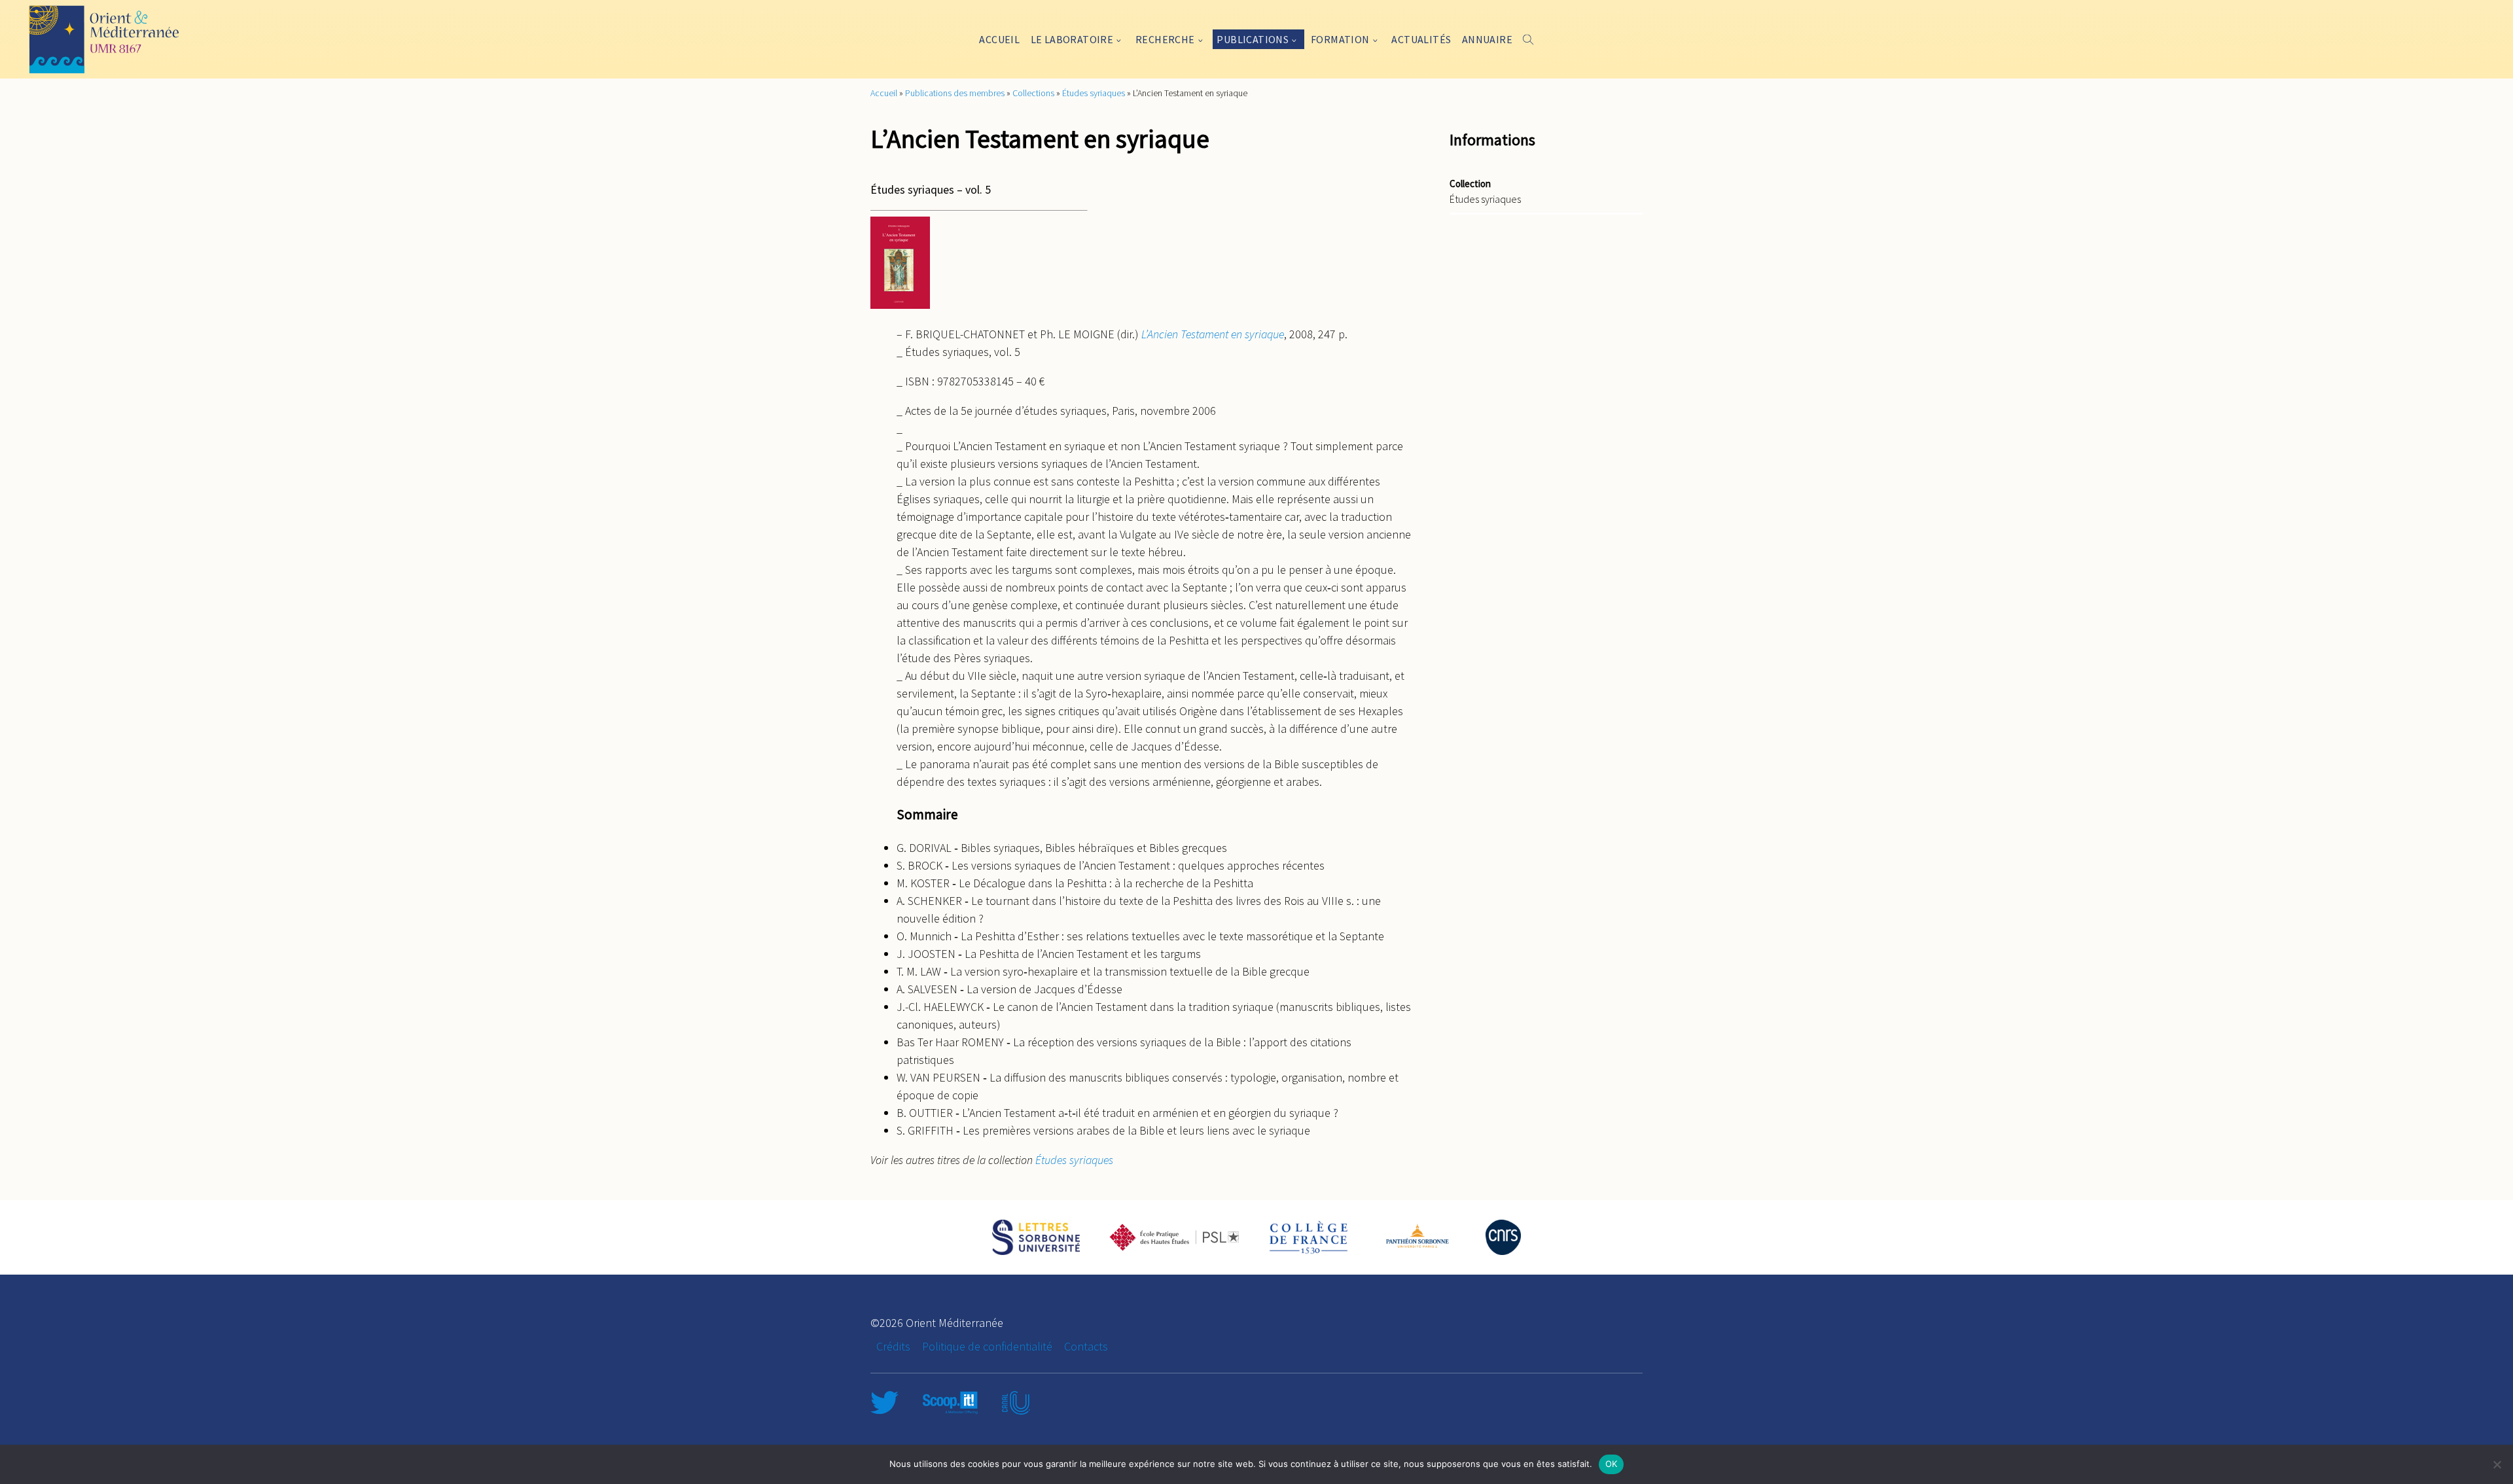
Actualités (1421, 39)
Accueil (999, 39)
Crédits (893, 1346)
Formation (1340, 39)
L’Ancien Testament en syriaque (1213, 334)
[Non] (2497, 1464)
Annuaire (1487, 39)
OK (1612, 1464)
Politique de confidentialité (987, 1346)
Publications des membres (955, 93)
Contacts (1086, 1346)
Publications (1253, 39)
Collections (1033, 93)
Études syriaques (1094, 93)
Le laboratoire (1072, 39)
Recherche (1165, 39)
